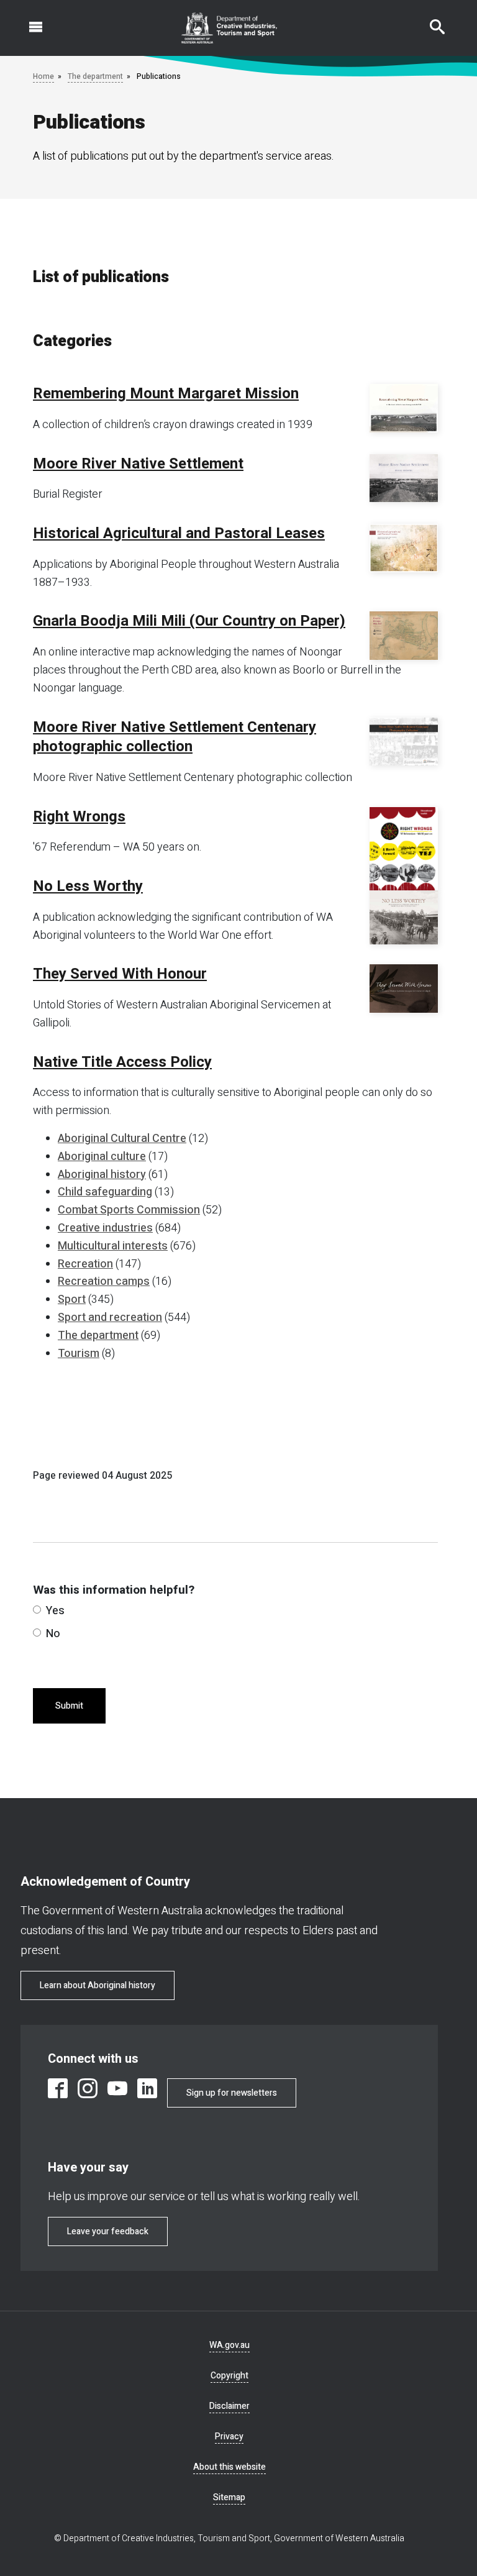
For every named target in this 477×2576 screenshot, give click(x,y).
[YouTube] (117, 2088)
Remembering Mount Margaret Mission (166, 394)
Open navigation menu (29, 21)
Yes (55, 1611)
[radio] (37, 1610)
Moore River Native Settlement (138, 464)
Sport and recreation (110, 1318)
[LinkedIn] (147, 2088)
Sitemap (229, 2497)
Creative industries (105, 1228)
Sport (72, 1299)
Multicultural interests (113, 1246)
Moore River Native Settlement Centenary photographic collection (175, 737)
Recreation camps (104, 1281)
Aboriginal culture (102, 1157)
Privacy (229, 2437)
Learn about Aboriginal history (98, 1985)
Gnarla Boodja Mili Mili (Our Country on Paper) (189, 621)
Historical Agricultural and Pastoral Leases (179, 534)
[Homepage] (229, 28)
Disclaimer (229, 2406)
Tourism (79, 1354)
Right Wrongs (79, 817)
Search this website (430, 21)
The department (95, 76)
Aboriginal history (102, 1175)
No (53, 1634)
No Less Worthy (88, 887)
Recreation (85, 1264)
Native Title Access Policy (122, 1062)
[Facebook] (58, 2088)
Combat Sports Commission (129, 1210)
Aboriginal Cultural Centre (122, 1139)
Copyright (229, 2376)
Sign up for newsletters (232, 2093)
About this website (229, 2467)
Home (43, 76)
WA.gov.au (229, 2345)
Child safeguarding (105, 1192)
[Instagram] (88, 2088)
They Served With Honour (120, 974)
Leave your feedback (108, 2231)
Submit (69, 1706)
